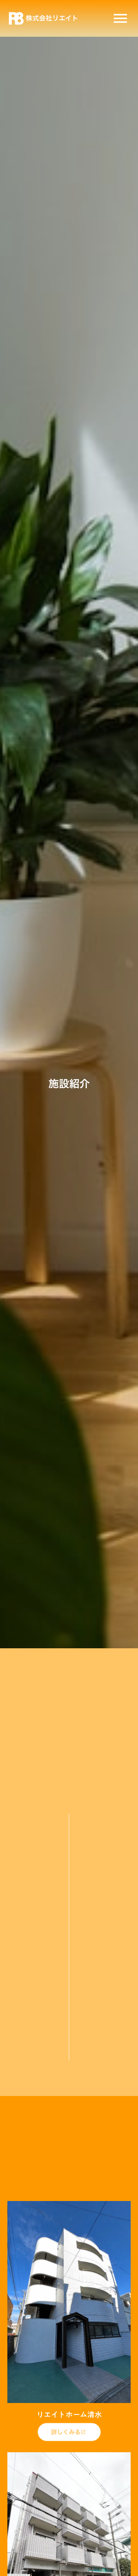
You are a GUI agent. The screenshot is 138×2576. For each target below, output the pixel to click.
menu (120, 18)
